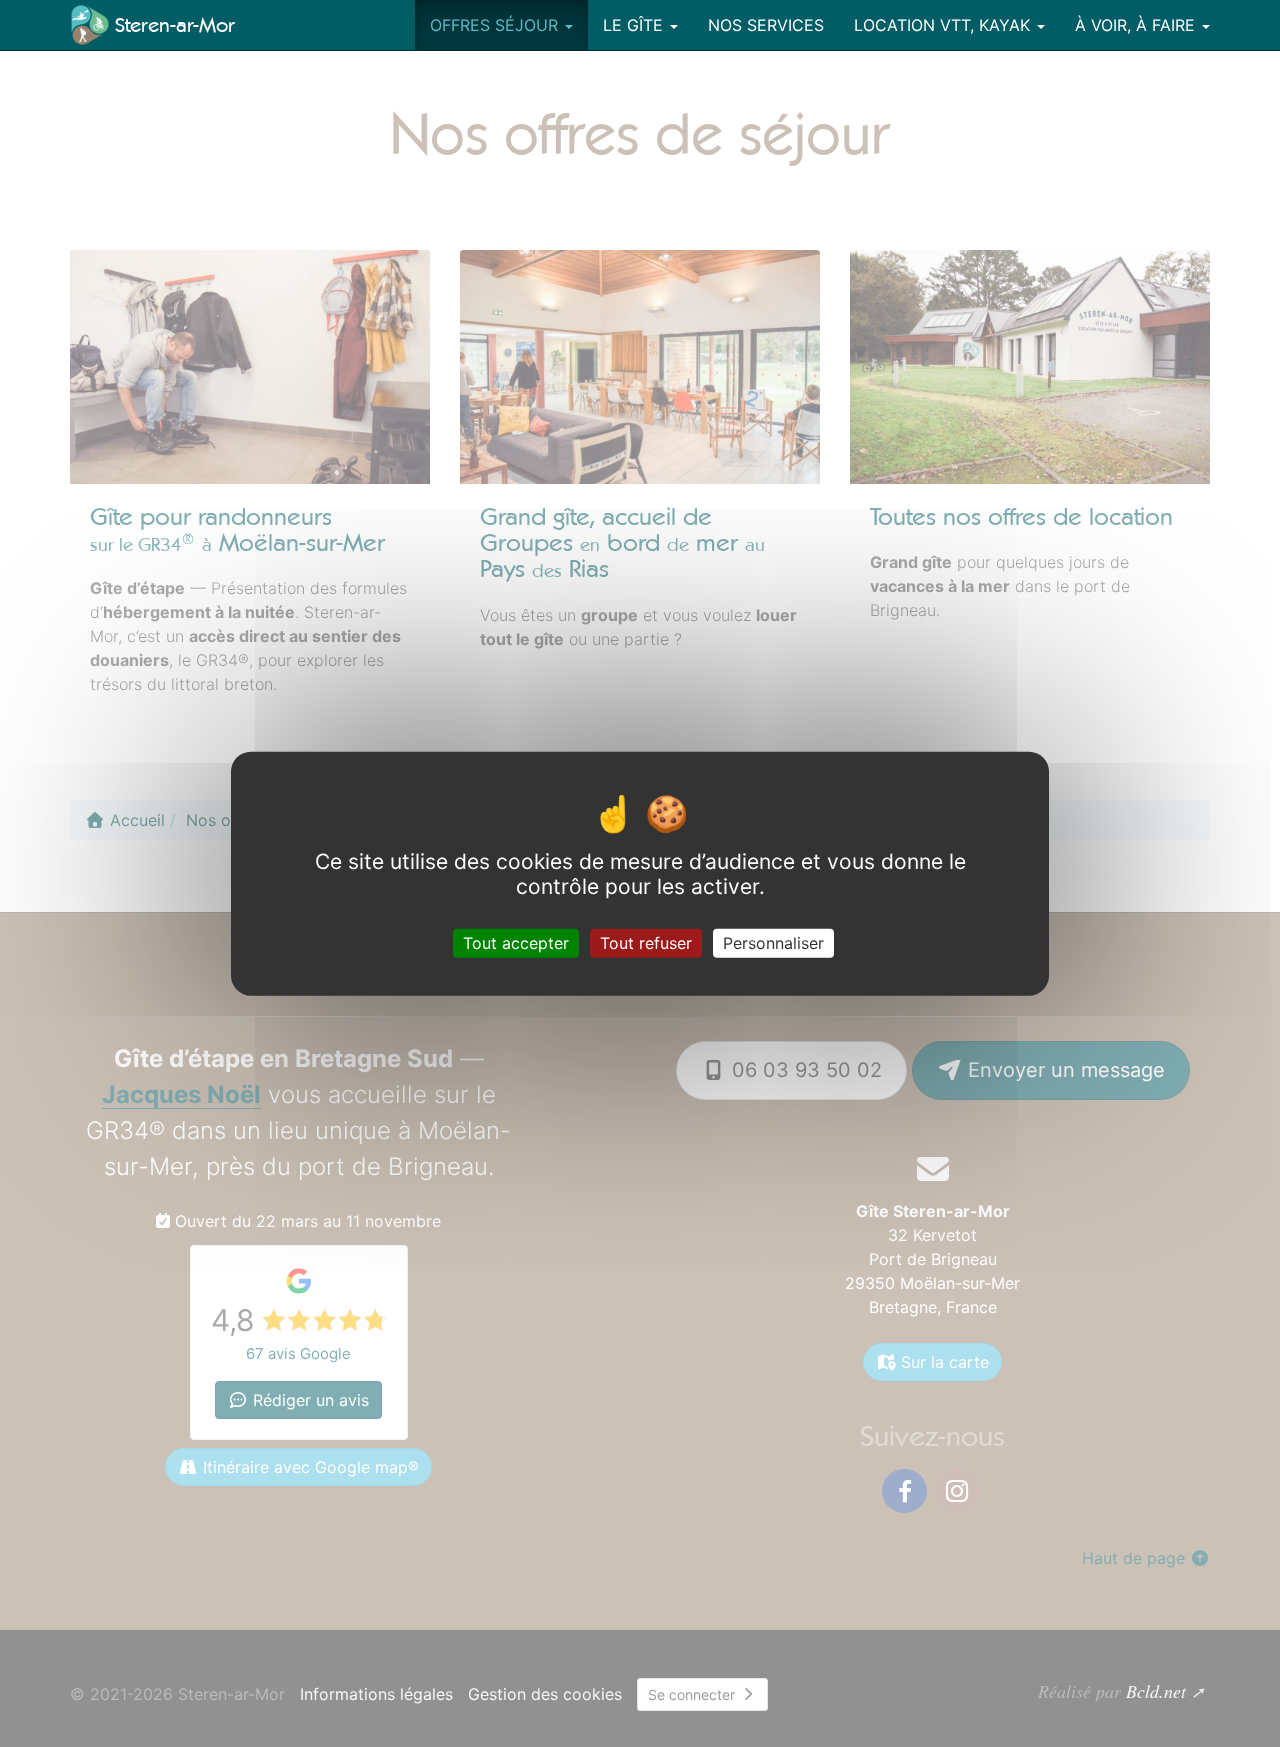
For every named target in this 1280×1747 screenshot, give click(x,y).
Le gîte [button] (635, 25)
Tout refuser (646, 943)
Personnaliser (773, 943)
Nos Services (766, 25)
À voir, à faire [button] (1137, 25)
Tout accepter (516, 943)
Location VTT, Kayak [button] (944, 25)
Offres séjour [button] (496, 25)
